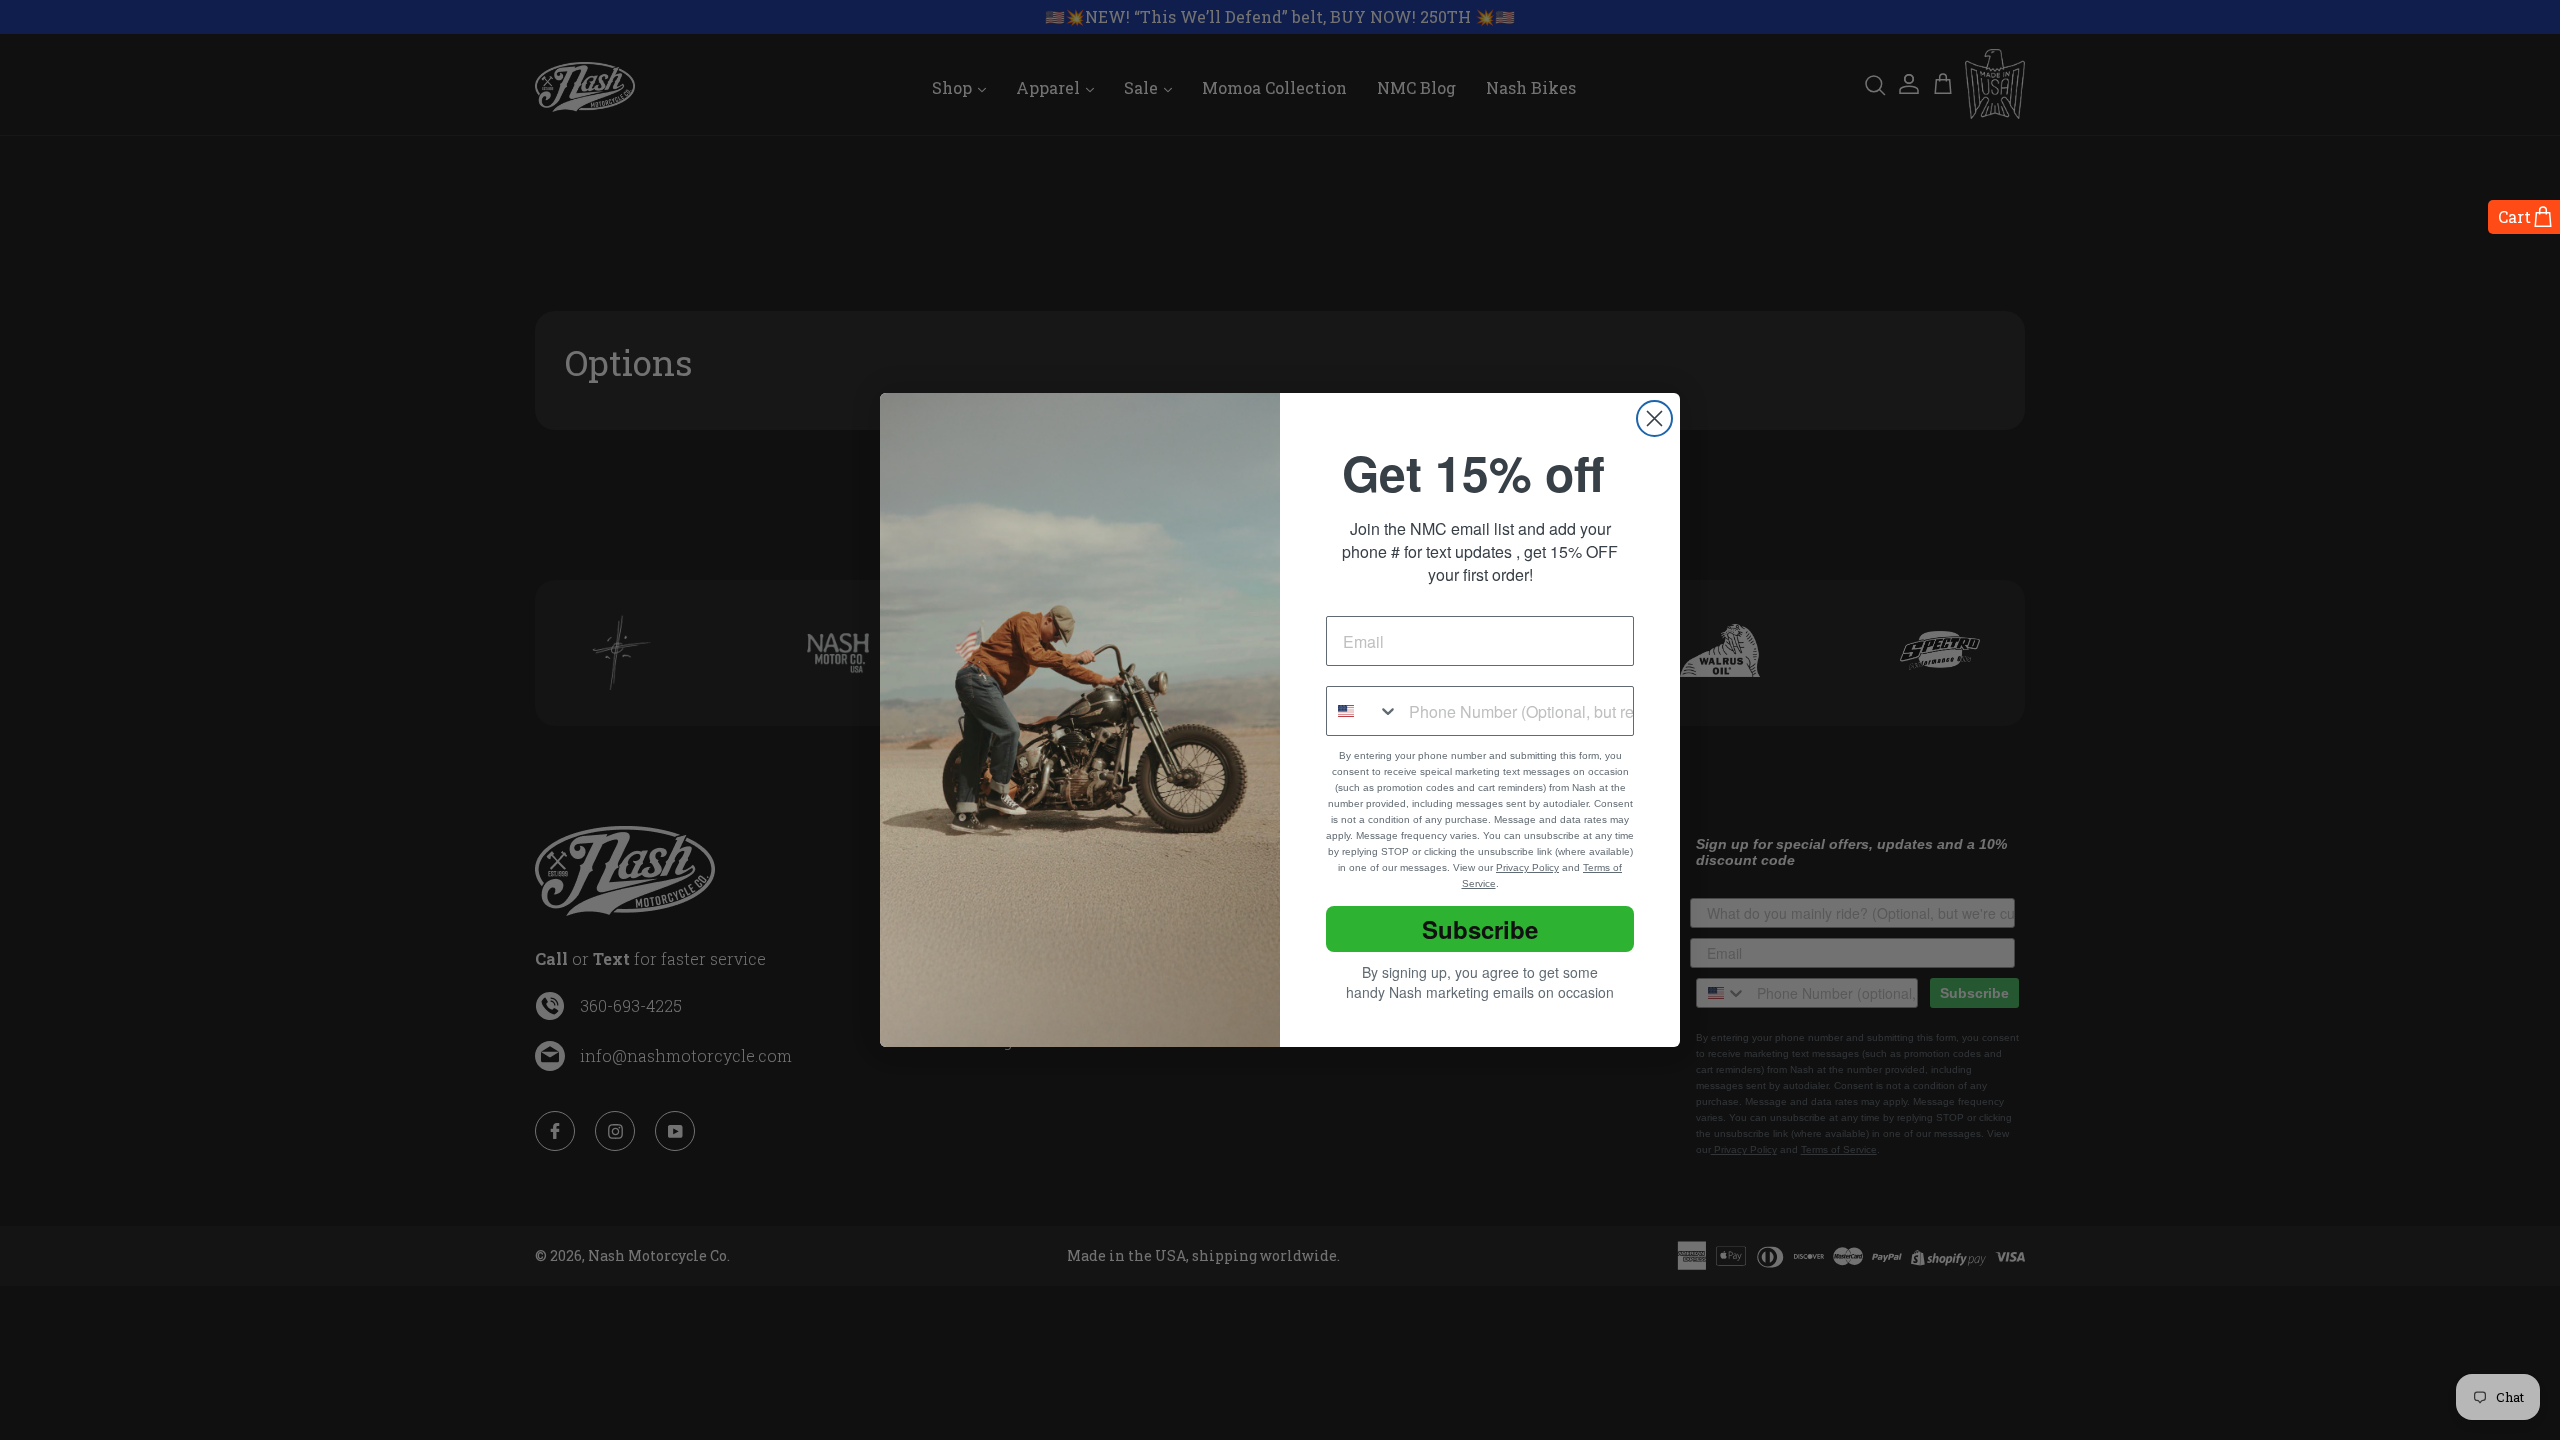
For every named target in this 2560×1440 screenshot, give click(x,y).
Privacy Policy (1527, 867)
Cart (2514, 216)
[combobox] (1363, 711)
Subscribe (1480, 929)
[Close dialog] (1654, 418)
